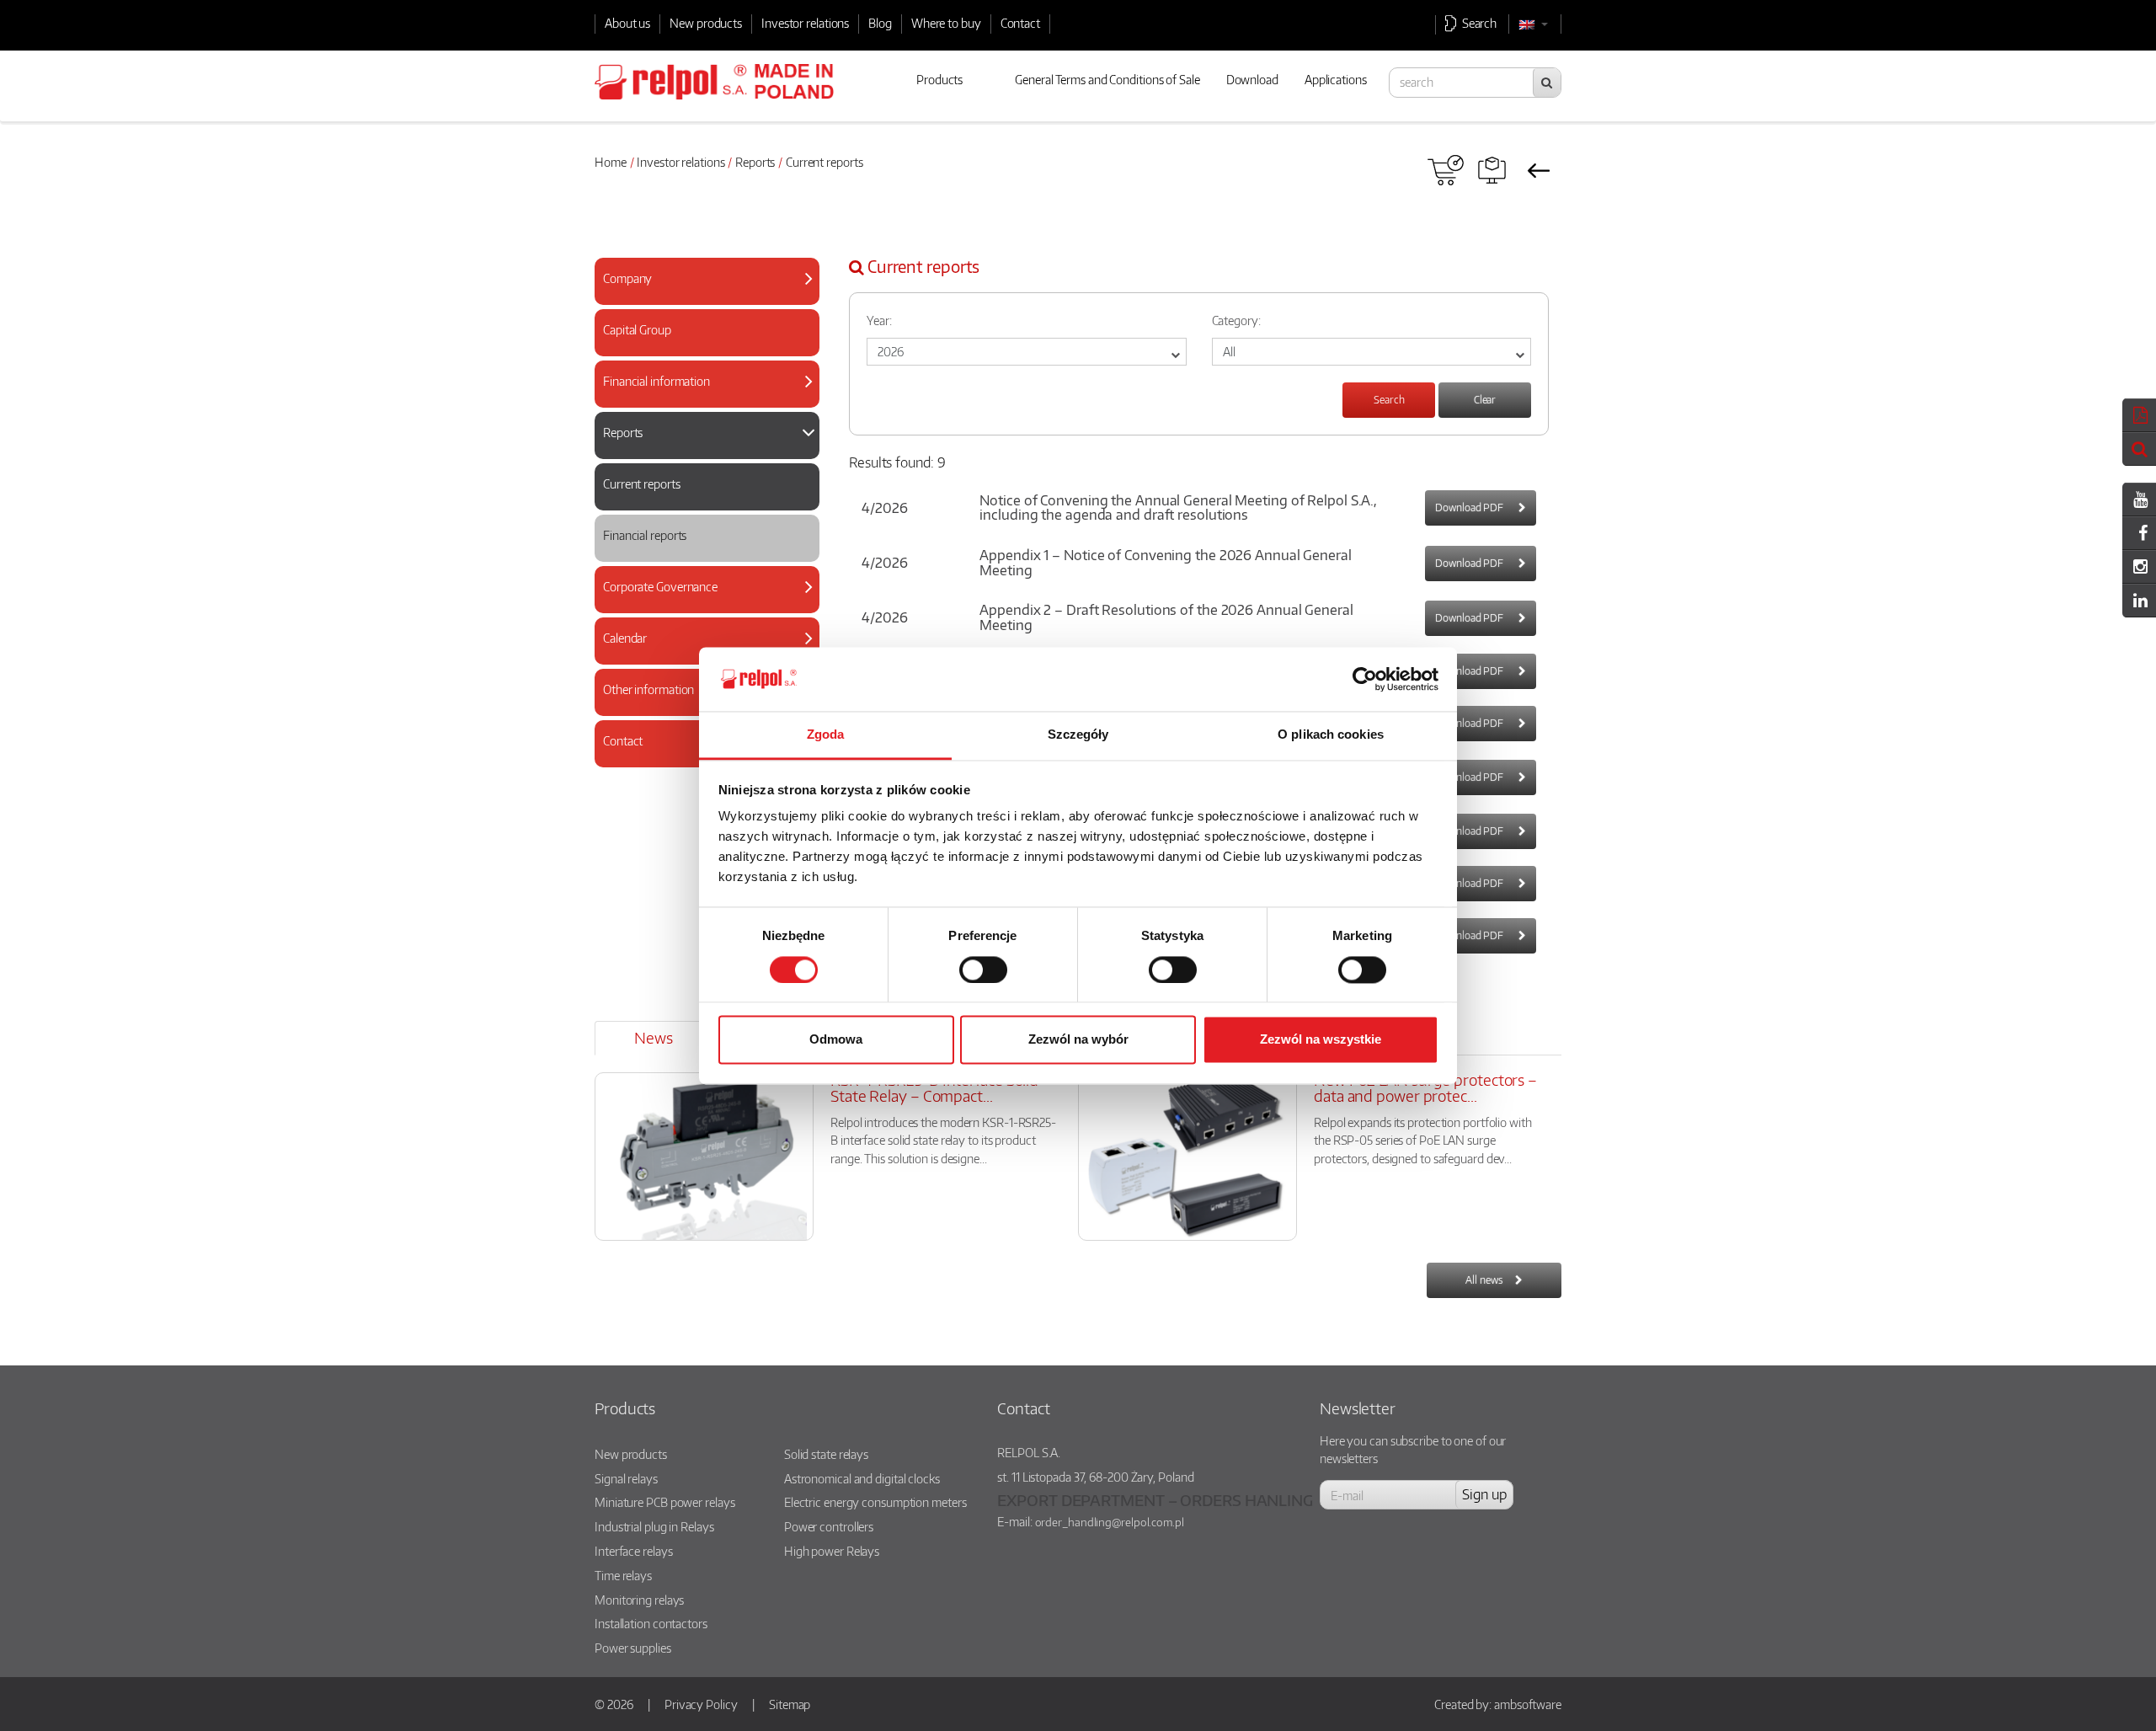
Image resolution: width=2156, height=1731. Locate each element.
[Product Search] (1492, 170)
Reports (755, 162)
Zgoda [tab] (826, 735)
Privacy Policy (701, 1704)
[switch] (983, 970)
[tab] (707, 281)
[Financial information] (700, 398)
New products (706, 23)
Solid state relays (826, 1454)
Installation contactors (651, 1623)
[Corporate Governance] (700, 604)
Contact (1020, 23)
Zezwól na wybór (1078, 1040)
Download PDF (1470, 508)
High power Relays (832, 1551)
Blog (880, 23)
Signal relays (626, 1478)
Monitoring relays (639, 1600)
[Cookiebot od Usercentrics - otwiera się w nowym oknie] (1365, 679)
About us (627, 23)
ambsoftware (1528, 1704)
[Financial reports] (700, 552)
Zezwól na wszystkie (1321, 1040)
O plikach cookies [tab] (1331, 735)
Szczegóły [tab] (1078, 735)
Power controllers (829, 1526)
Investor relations (805, 23)
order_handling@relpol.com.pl (1110, 1522)
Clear (1485, 400)
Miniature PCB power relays (664, 1502)
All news (1484, 1280)
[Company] (700, 295)
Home (611, 162)
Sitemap (790, 1704)
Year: (879, 320)
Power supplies (633, 1648)
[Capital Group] (700, 347)
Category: (1236, 320)
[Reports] (700, 449)
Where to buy (946, 23)
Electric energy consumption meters (875, 1502)
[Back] (1538, 170)
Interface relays (633, 1551)
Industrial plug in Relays (654, 1526)
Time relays (623, 1575)
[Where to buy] (1446, 170)
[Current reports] (700, 501)
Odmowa (836, 1040)
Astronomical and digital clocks (862, 1478)
